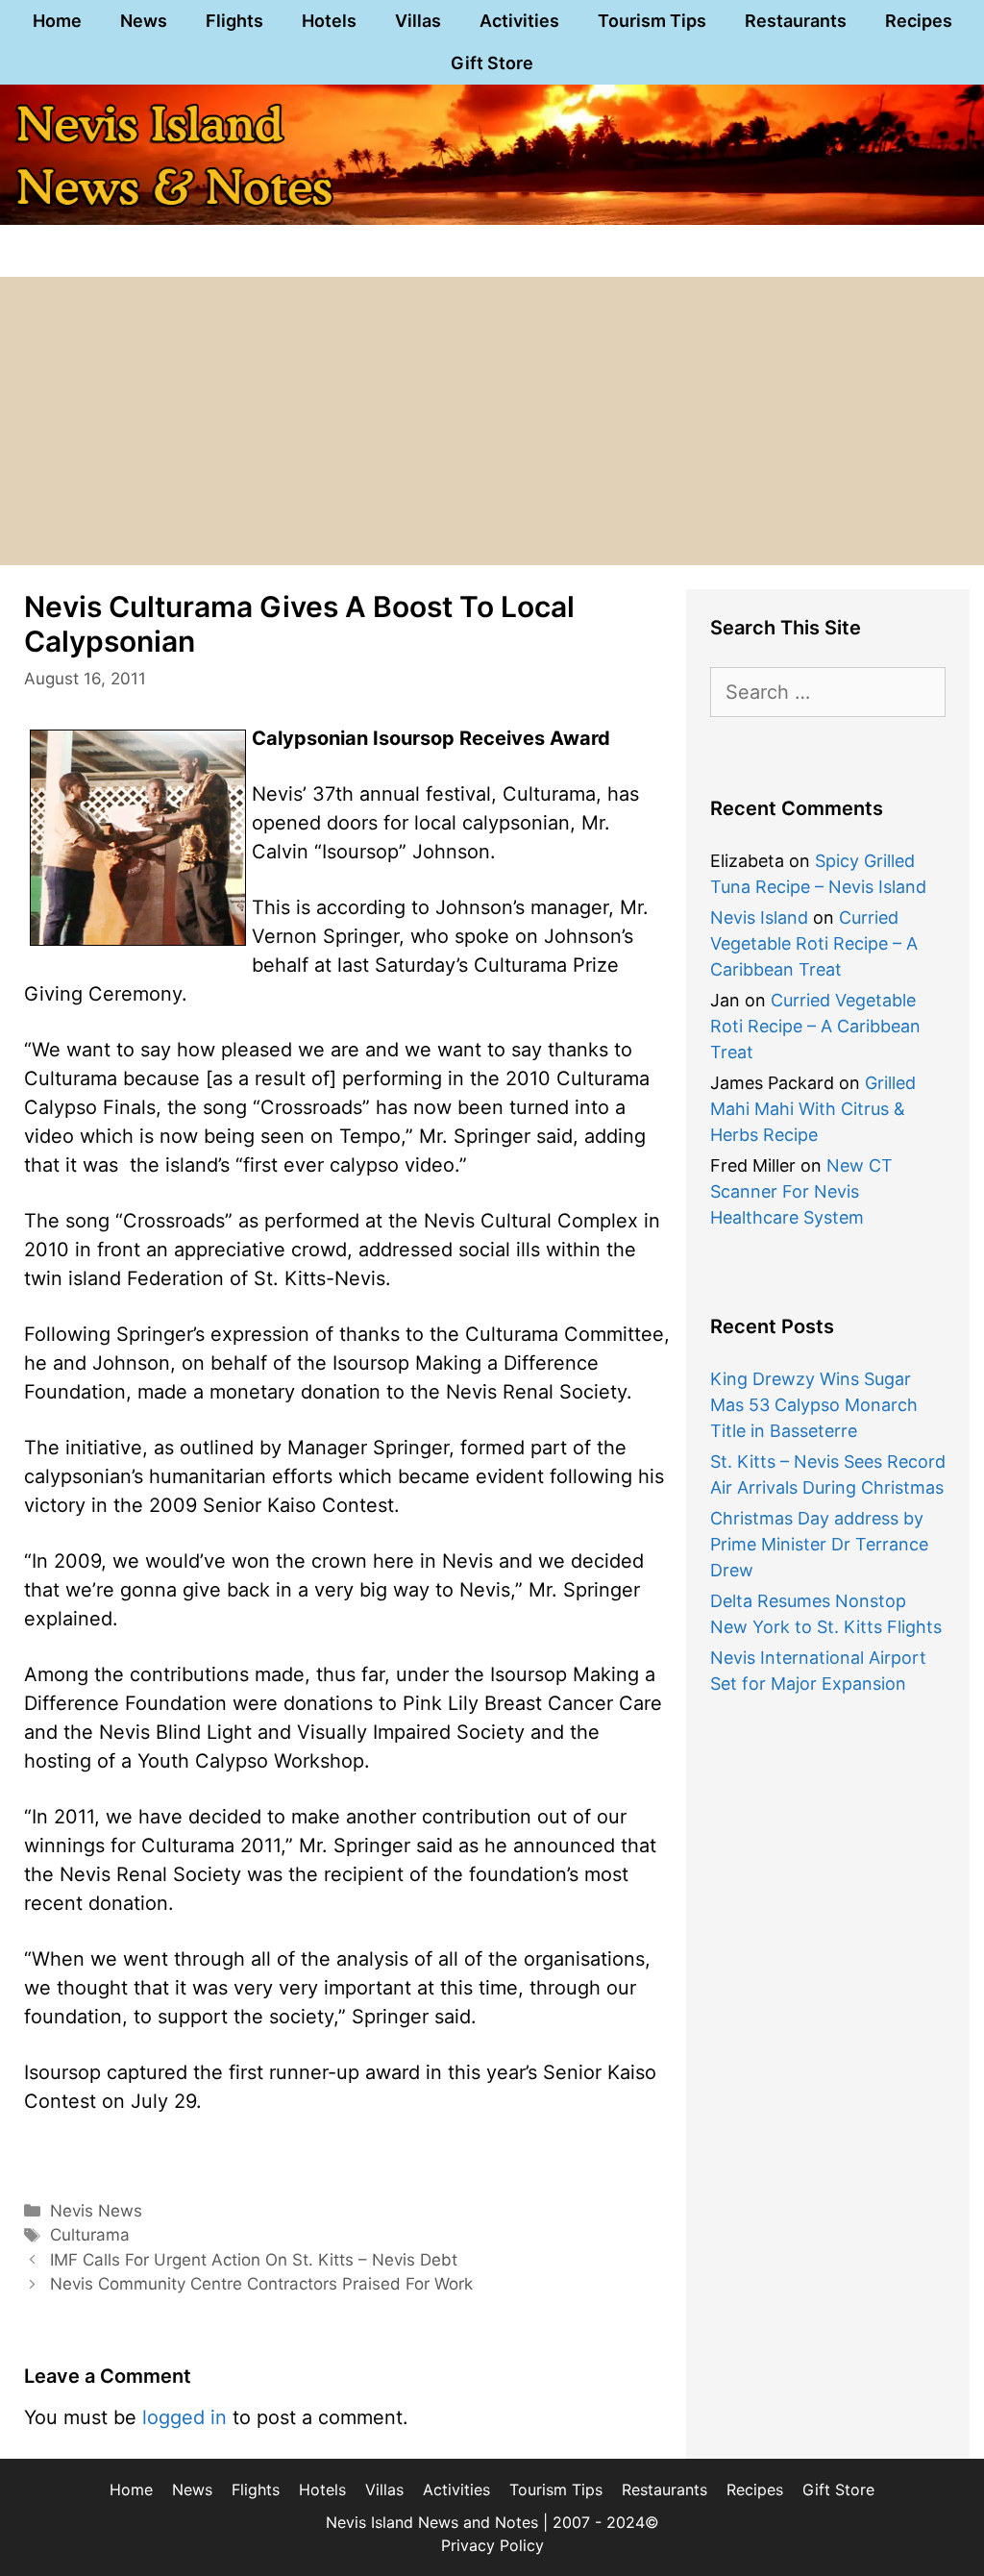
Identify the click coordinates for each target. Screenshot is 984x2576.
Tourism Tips (652, 21)
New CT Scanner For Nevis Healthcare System (801, 1191)
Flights (234, 21)
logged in (184, 2417)
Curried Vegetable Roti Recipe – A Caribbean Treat (814, 943)
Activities (519, 21)
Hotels (329, 21)
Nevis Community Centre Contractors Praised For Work (261, 2284)
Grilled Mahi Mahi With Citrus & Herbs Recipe (813, 1109)
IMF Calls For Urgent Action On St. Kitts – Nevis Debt (254, 2260)
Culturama (90, 2235)
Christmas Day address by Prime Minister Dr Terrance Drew (819, 1544)
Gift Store (492, 63)
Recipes (919, 21)
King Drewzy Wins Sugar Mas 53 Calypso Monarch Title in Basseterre (814, 1405)
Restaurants (796, 21)
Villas (418, 21)
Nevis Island (759, 917)
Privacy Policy (492, 2545)
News (144, 21)
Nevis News (96, 2211)
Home (57, 21)
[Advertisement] (492, 421)
